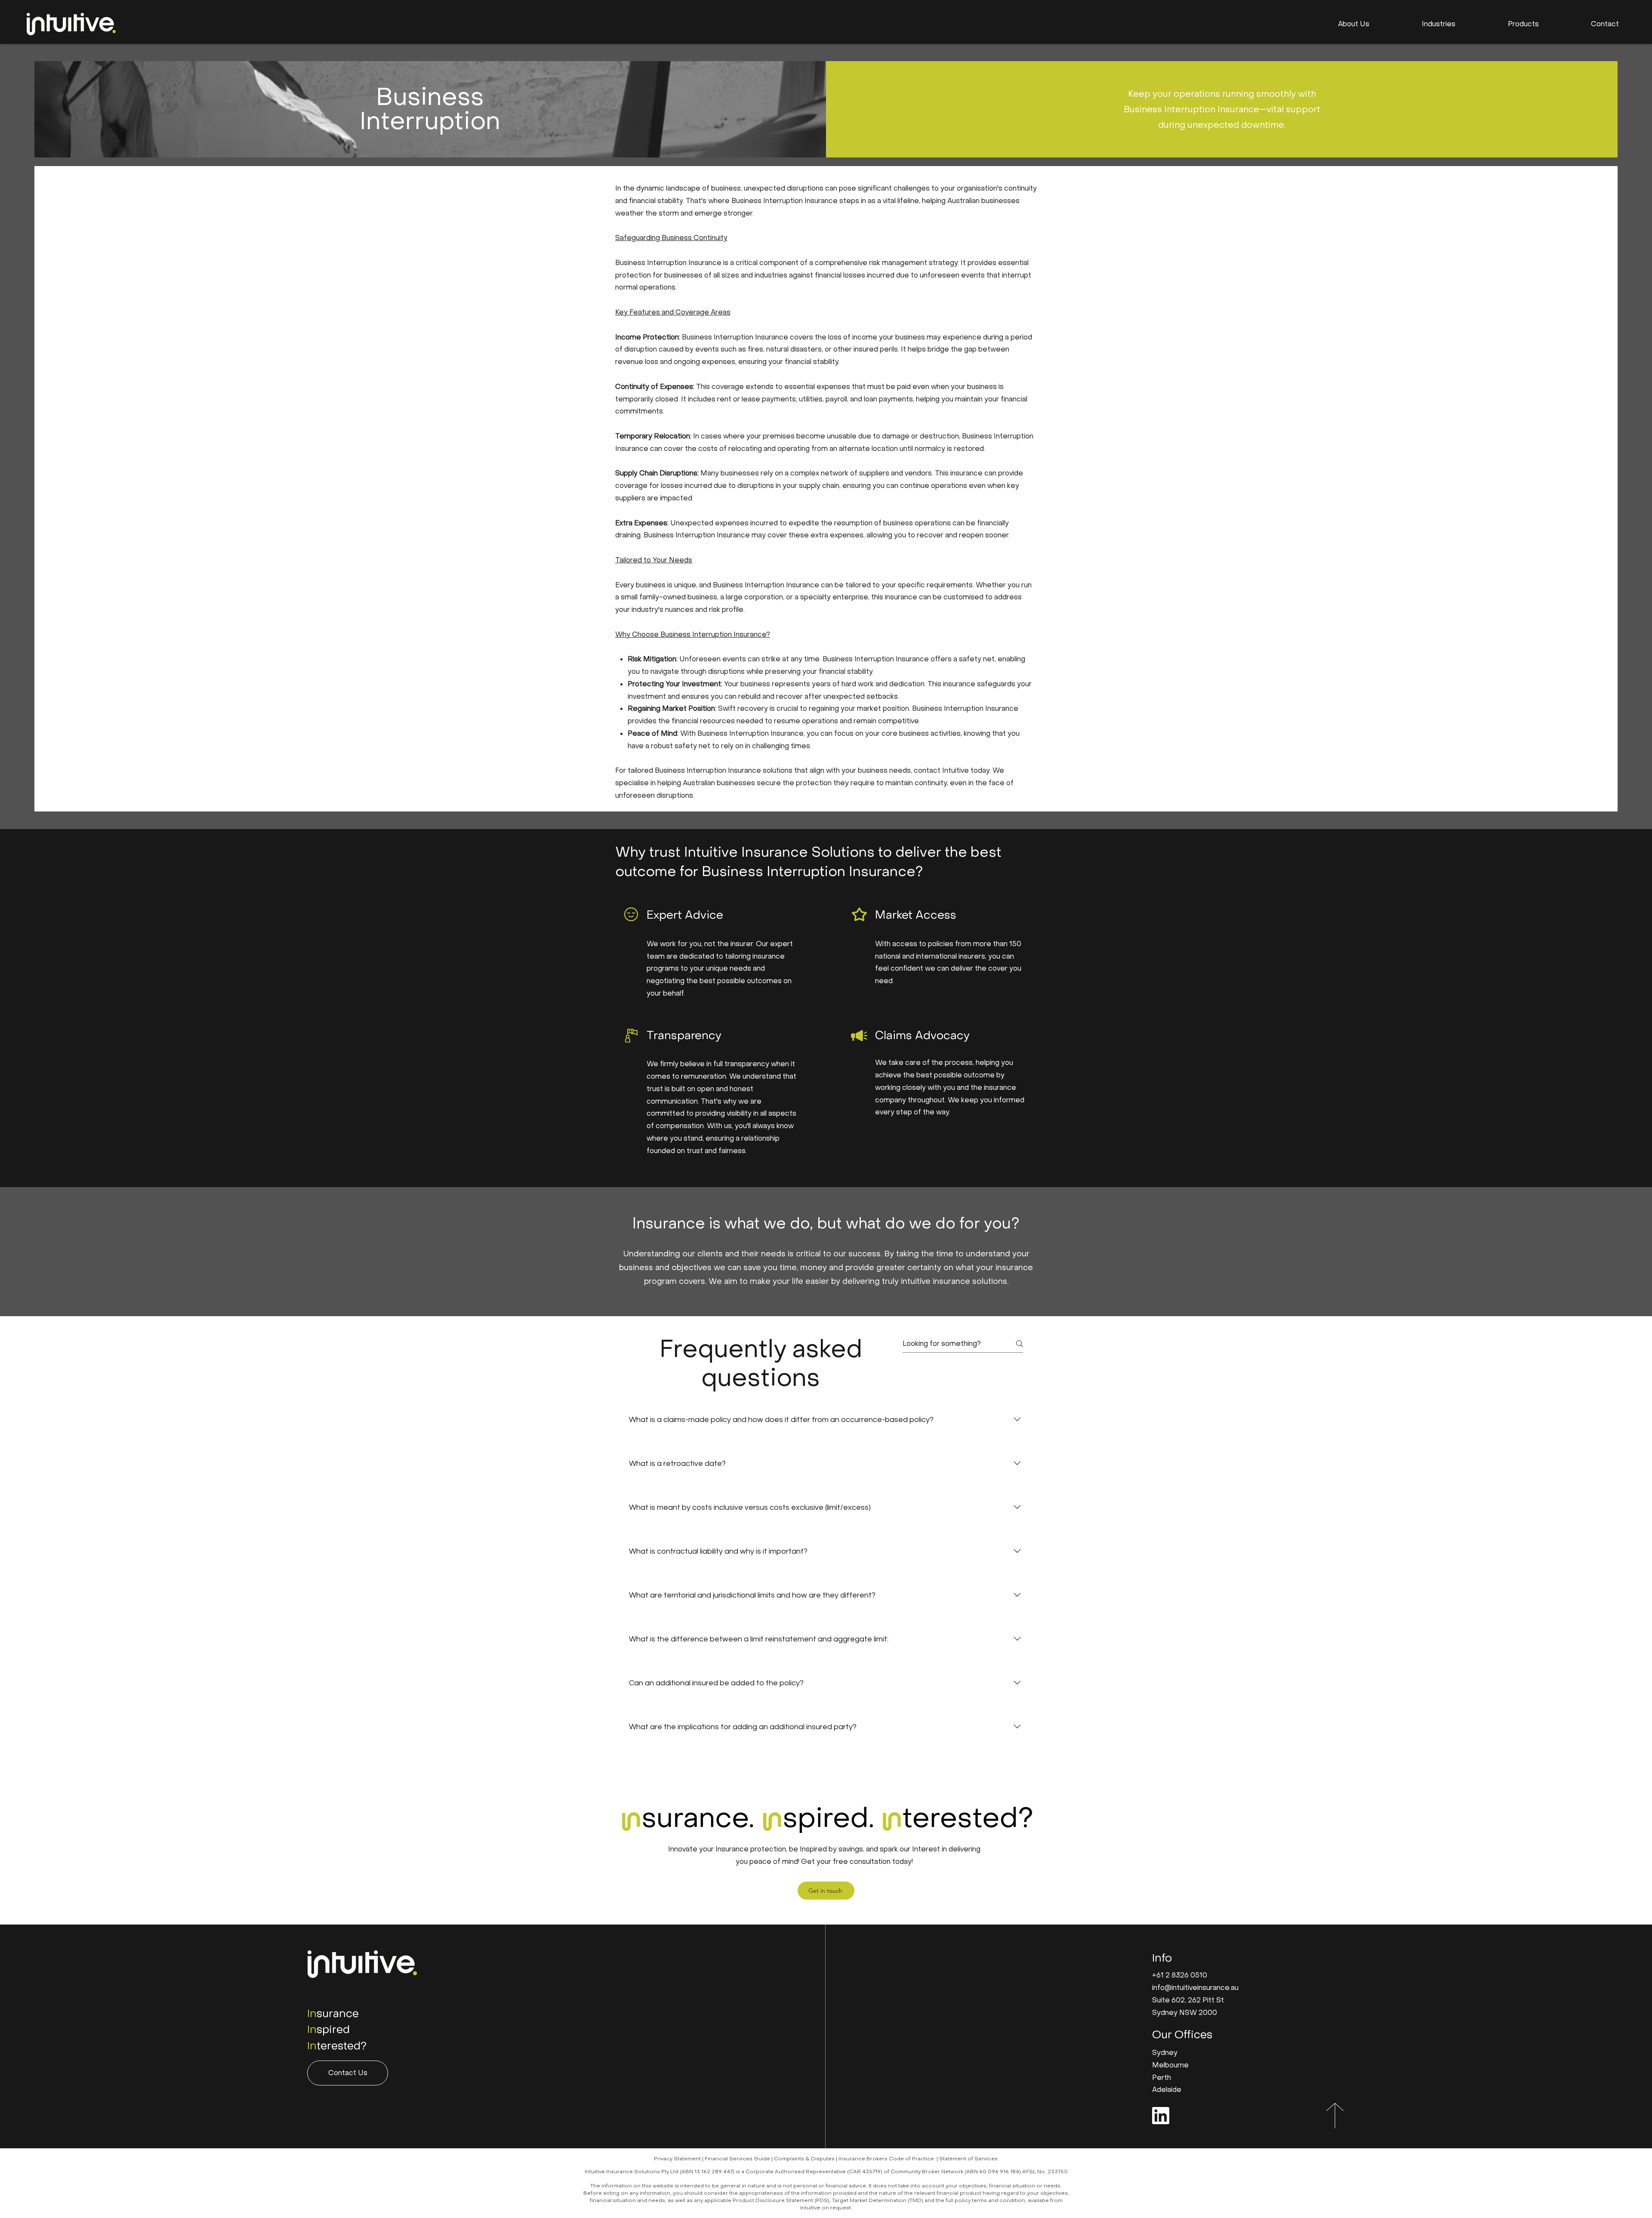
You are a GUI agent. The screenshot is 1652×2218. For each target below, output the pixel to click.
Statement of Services (968, 2159)
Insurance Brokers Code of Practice (886, 2159)
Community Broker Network (927, 2172)
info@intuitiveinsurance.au (1195, 1988)
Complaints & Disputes (804, 2159)
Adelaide (1167, 2090)
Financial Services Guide (737, 2159)
